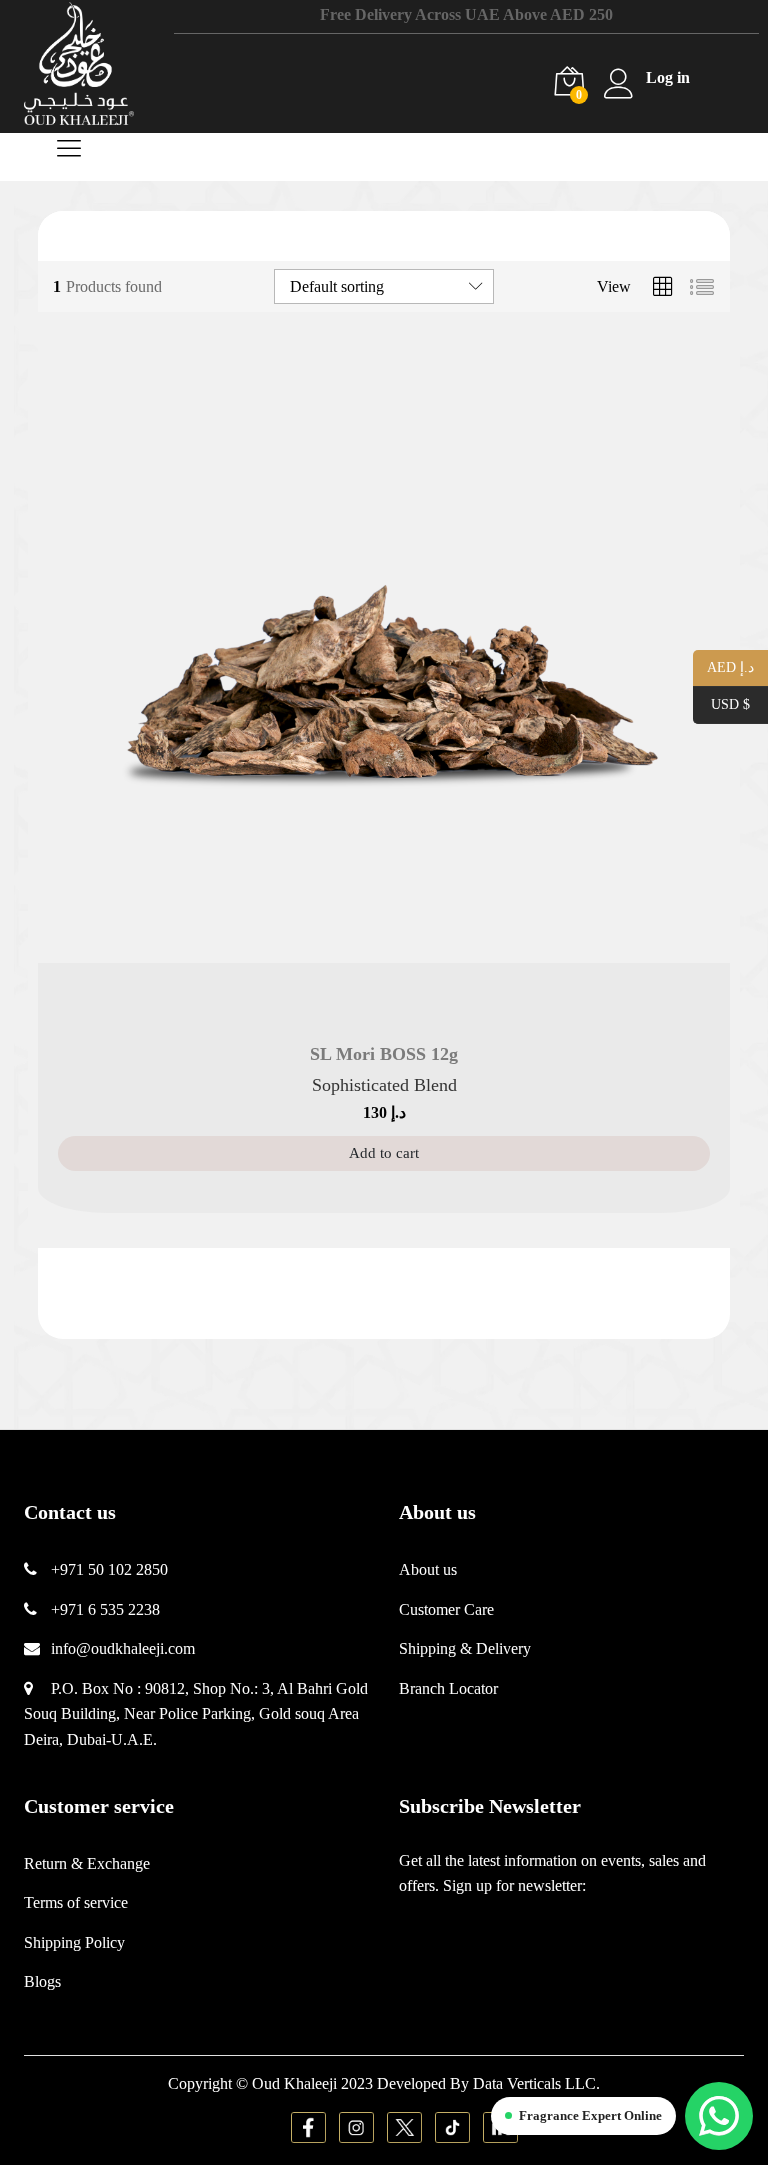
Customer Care (446, 1609)
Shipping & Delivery (465, 1648)
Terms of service (76, 1902)
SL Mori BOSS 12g (384, 1054)
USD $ (721, 703)
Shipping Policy (74, 1942)
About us (428, 1569)
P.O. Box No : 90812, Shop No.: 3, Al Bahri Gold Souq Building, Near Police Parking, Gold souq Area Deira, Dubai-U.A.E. (196, 1714)
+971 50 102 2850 (109, 1569)
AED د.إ (723, 666)
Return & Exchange (87, 1863)
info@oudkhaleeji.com (123, 1648)
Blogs (42, 1981)
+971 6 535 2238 (105, 1609)
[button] (383, 1153)
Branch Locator (448, 1688)
